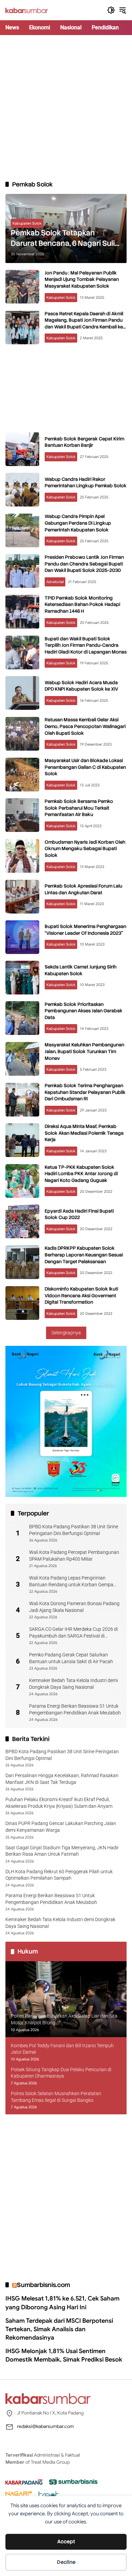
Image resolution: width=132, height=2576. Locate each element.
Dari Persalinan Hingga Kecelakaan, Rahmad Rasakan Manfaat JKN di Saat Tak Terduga (62, 1779)
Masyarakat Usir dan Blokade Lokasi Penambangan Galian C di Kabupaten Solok (85, 767)
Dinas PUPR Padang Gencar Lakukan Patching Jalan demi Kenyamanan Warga (61, 1827)
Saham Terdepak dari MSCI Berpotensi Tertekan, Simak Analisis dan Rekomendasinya (59, 2329)
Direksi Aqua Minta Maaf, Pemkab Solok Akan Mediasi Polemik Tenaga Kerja (84, 1133)
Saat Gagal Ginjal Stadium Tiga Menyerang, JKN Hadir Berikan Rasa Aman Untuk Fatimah (62, 1851)
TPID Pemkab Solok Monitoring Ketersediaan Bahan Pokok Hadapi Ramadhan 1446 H (82, 604)
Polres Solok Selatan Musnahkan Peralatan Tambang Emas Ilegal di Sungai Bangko (56, 2097)
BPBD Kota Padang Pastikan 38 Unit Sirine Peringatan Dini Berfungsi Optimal (74, 1530)
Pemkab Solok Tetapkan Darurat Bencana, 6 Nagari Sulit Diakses (64, 238)
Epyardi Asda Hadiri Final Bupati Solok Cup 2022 (79, 1214)
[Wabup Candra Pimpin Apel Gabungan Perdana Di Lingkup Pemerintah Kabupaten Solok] (22, 530)
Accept (66, 2542)
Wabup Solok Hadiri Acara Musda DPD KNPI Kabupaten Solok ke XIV (81, 686)
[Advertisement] (66, 108)
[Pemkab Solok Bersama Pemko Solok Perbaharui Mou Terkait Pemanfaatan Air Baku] (22, 815)
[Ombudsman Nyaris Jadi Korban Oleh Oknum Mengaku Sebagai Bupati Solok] (22, 856)
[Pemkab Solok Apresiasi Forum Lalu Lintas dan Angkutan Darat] (22, 897)
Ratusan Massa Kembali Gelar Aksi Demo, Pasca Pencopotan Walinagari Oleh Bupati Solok (85, 726)
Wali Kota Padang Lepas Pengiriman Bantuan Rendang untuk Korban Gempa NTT (71, 1582)
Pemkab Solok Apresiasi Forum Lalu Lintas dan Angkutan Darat (83, 889)
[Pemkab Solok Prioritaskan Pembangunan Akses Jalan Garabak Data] (22, 1018)
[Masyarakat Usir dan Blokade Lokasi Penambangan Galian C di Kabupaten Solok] (22, 775)
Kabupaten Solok (27, 223)
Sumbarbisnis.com (43, 2285)
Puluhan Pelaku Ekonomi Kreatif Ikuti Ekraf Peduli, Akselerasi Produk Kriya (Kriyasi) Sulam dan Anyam (59, 1803)
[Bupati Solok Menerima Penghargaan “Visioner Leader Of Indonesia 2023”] (22, 937)
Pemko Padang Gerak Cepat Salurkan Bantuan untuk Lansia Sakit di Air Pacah (71, 1658)
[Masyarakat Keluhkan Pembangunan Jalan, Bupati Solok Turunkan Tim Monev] (22, 1059)
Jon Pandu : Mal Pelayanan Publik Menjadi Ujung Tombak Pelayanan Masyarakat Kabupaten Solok (82, 279)
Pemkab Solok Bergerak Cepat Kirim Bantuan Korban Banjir (84, 442)
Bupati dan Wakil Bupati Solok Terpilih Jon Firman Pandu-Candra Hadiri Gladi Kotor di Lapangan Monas (86, 645)
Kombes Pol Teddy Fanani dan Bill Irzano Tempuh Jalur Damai (62, 2049)
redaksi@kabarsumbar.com (45, 2426)
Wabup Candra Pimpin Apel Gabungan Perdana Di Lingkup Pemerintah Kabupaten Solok (78, 523)
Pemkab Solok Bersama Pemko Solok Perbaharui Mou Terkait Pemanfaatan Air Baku (79, 808)
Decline (66, 2562)
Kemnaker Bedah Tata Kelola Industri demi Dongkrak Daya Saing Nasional (73, 1684)
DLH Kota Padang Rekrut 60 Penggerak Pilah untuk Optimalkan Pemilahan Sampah (59, 1875)
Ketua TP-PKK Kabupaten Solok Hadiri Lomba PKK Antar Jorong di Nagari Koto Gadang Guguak (81, 1174)
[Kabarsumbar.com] (27, 10)
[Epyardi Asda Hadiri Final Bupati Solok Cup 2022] (22, 1221)
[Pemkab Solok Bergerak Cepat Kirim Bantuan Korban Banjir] (22, 449)
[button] (111, 10)
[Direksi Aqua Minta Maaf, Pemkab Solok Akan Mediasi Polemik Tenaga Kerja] (22, 1140)
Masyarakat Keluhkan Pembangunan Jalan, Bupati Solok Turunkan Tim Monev (84, 1051)
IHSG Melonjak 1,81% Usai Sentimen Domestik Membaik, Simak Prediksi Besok (64, 2355)
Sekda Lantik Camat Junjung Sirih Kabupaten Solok (81, 970)
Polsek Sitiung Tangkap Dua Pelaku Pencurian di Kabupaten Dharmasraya (61, 2073)
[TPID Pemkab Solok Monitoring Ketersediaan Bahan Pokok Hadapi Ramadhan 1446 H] (22, 612)
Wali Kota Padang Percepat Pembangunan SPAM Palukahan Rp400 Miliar (74, 1556)
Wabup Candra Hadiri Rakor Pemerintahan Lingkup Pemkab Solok (86, 483)
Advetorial (55, 582)
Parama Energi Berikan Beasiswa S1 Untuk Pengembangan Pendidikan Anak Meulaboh (75, 1709)
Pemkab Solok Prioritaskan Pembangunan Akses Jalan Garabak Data (84, 1011)
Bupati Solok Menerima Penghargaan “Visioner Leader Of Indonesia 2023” (85, 930)
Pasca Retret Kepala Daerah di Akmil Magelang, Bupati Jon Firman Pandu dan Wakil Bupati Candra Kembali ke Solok (84, 324)
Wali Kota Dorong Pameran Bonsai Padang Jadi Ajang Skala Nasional (74, 1607)
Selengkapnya (66, 1333)
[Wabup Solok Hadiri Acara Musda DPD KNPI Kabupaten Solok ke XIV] (22, 693)
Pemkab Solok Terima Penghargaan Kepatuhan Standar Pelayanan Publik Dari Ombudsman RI (85, 1092)
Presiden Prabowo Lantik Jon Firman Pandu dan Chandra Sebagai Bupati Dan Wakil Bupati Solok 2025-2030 (84, 564)
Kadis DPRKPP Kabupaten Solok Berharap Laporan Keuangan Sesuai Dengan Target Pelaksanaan (84, 1255)
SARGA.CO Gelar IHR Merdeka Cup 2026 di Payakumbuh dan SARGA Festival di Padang (73, 1633)
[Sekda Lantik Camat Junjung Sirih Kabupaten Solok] (22, 978)
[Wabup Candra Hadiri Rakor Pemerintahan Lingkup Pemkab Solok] (22, 490)
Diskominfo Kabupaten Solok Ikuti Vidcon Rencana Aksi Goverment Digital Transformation (81, 1295)
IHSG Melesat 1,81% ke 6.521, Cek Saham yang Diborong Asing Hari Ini (62, 2303)
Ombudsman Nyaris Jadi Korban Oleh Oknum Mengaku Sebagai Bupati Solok (85, 849)
